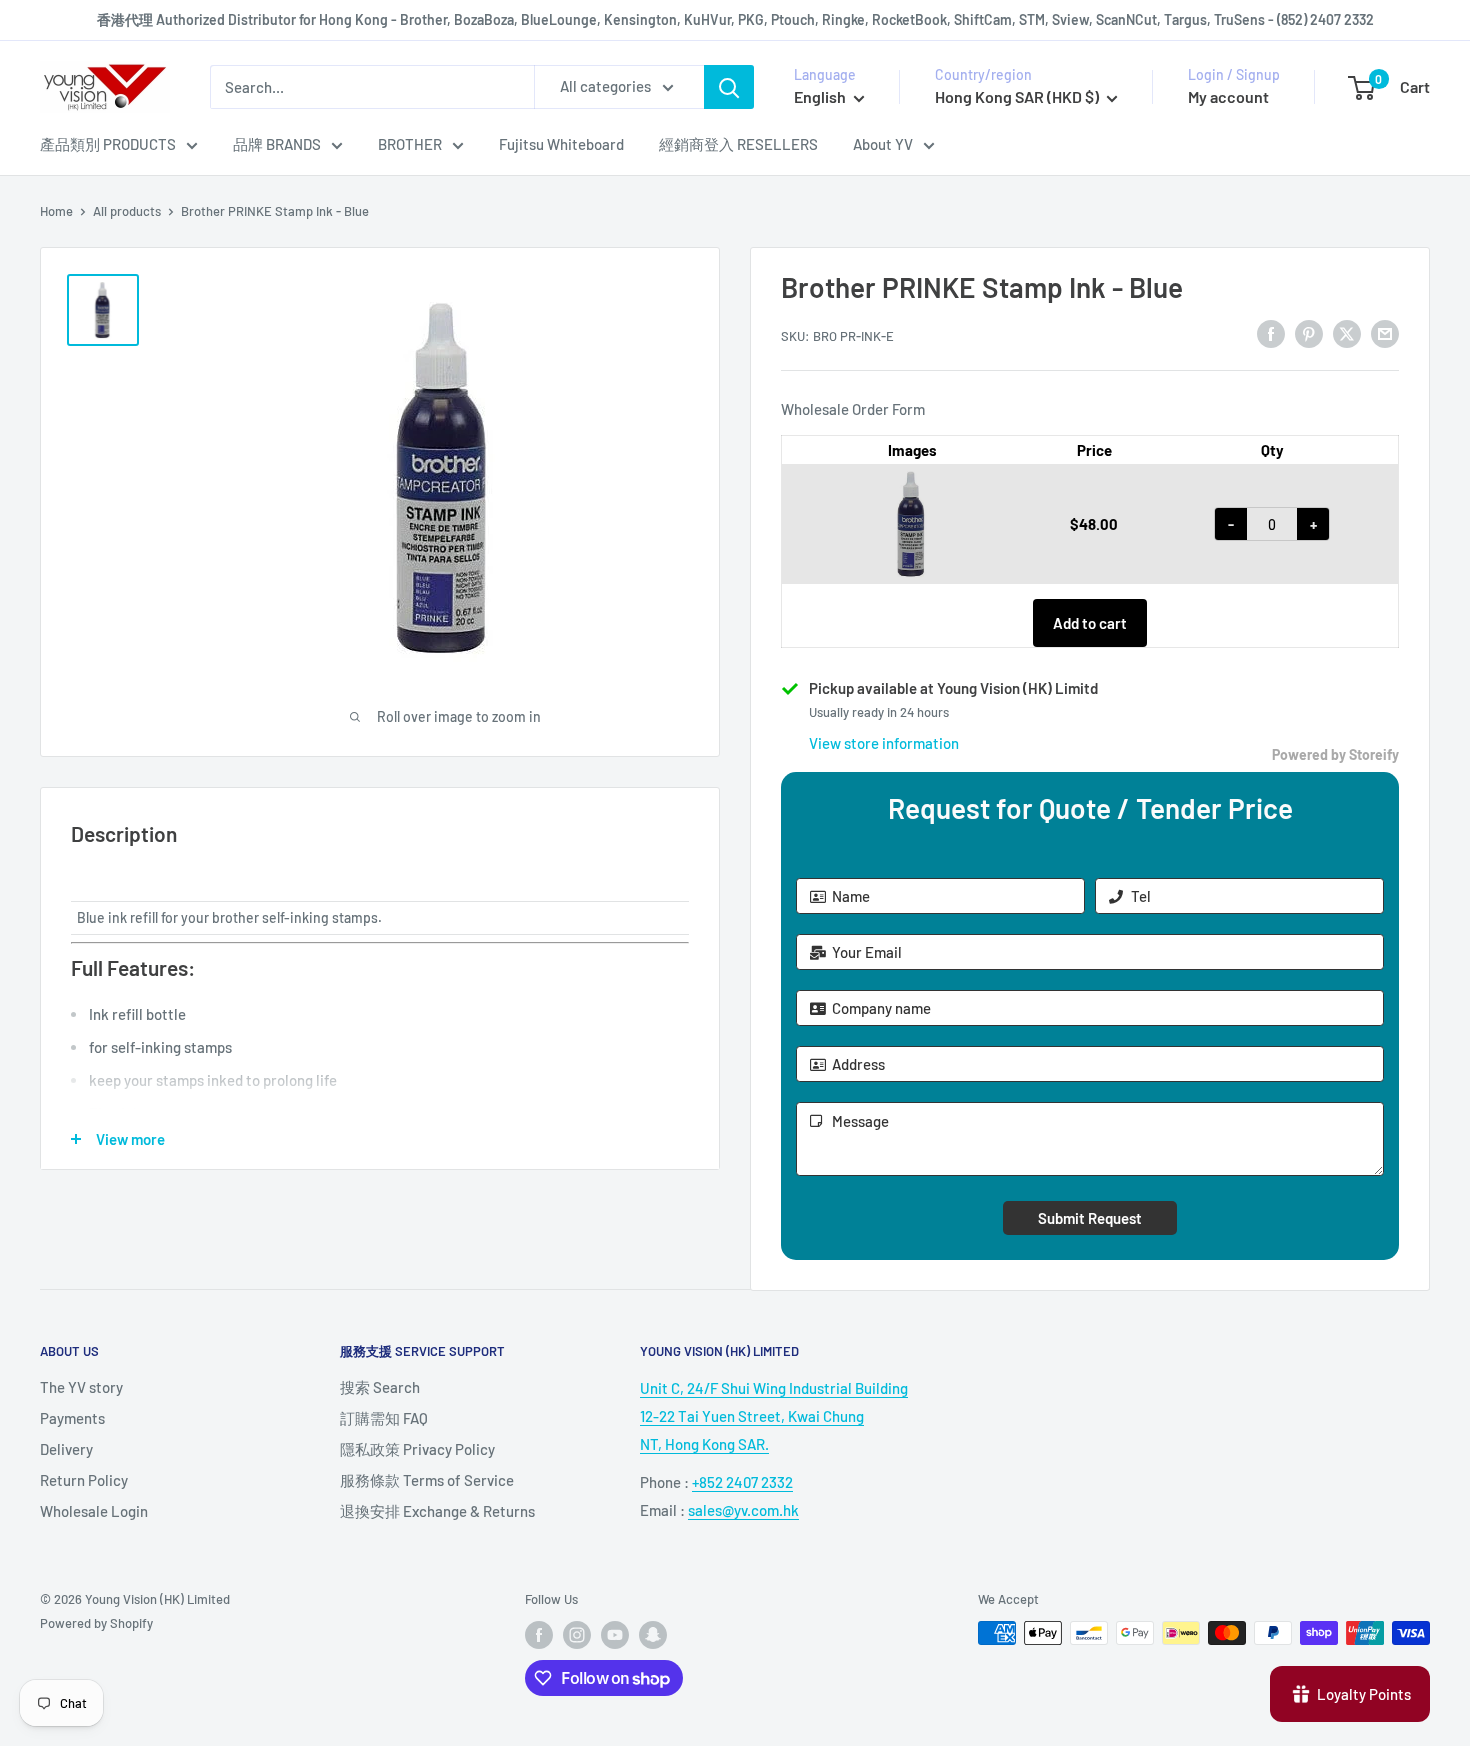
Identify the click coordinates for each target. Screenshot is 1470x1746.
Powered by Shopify (96, 1623)
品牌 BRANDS (277, 144)
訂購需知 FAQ (384, 1418)
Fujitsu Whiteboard (561, 144)
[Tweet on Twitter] (1347, 333)
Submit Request (1090, 1218)
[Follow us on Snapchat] (653, 1635)
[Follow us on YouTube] (615, 1635)
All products (127, 211)
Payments (72, 1418)
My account (1228, 96)
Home (56, 211)
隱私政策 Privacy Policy (417, 1449)
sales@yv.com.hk (743, 1510)
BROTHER (410, 144)
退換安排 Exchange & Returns (437, 1511)
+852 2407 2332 (742, 1482)
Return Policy (84, 1480)
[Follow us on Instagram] (577, 1635)
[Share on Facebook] (1271, 333)
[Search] (729, 87)
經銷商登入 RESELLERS (738, 144)
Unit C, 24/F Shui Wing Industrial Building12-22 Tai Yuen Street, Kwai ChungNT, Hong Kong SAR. (774, 1416)
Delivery (66, 1449)
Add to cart (1090, 623)
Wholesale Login (94, 1511)
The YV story (81, 1387)
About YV (883, 144)
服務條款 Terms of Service (427, 1480)
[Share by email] (1385, 333)
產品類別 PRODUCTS (108, 144)
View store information (884, 743)
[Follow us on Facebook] (539, 1635)
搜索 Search (380, 1387)
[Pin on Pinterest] (1309, 333)
